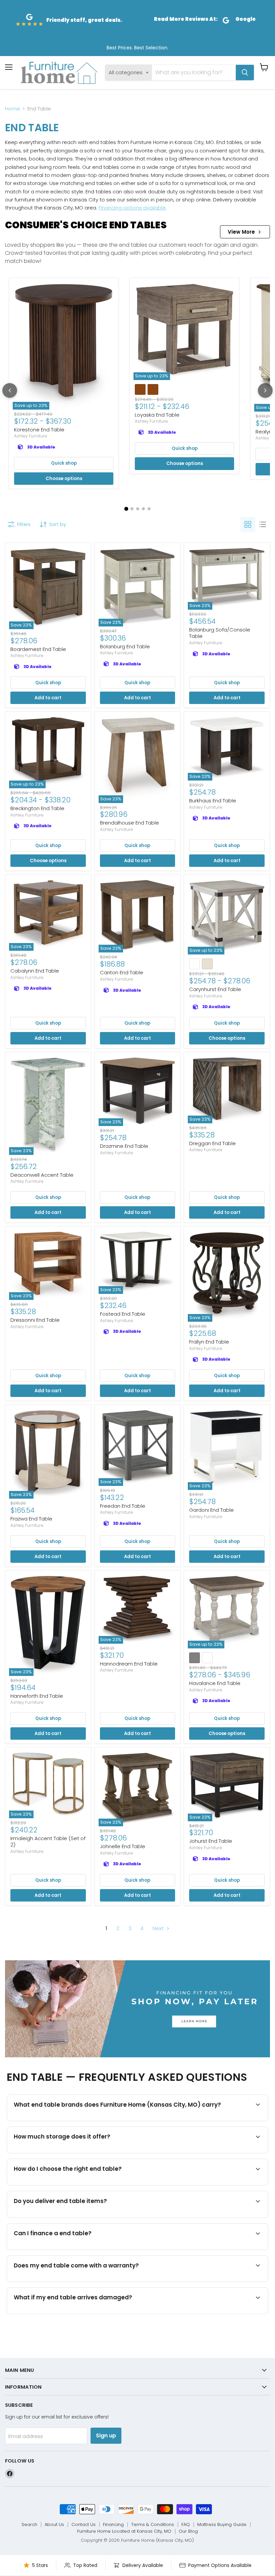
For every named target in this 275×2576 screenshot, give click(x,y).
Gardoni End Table (211, 1510)
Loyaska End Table (157, 415)
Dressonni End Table (35, 1320)
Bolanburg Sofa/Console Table (220, 633)
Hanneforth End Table (37, 1696)
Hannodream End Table (129, 1664)
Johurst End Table (211, 1841)
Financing (113, 2524)
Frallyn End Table (209, 1342)
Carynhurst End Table (215, 989)
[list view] (263, 524)
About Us (54, 2524)
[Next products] (265, 390)
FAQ (186, 2524)
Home (13, 109)
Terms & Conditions (153, 2524)
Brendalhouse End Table (129, 823)
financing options (69, 2249)
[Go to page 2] (132, 509)
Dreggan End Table (212, 1143)
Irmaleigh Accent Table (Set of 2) (48, 1842)
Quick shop (64, 463)
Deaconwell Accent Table (42, 1175)
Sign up (106, 2436)
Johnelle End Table (123, 1846)
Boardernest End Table (38, 649)
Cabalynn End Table (35, 971)
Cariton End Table (122, 972)
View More (241, 232)
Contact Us (84, 2524)
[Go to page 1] (126, 509)
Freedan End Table (123, 1506)
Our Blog (188, 2531)
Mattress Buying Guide (222, 2524)
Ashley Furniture (31, 436)
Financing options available (132, 208)
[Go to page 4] (143, 509)
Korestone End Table (39, 430)
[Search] (245, 73)
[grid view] (248, 524)
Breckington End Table (37, 808)
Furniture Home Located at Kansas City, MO (124, 2531)
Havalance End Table (215, 1683)
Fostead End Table (123, 1314)
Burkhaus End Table (213, 801)
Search (29, 2524)
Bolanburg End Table (125, 646)
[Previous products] (10, 390)
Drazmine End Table (124, 1146)
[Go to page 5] (149, 509)
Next (159, 1928)
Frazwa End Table (31, 1519)
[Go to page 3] (138, 509)
